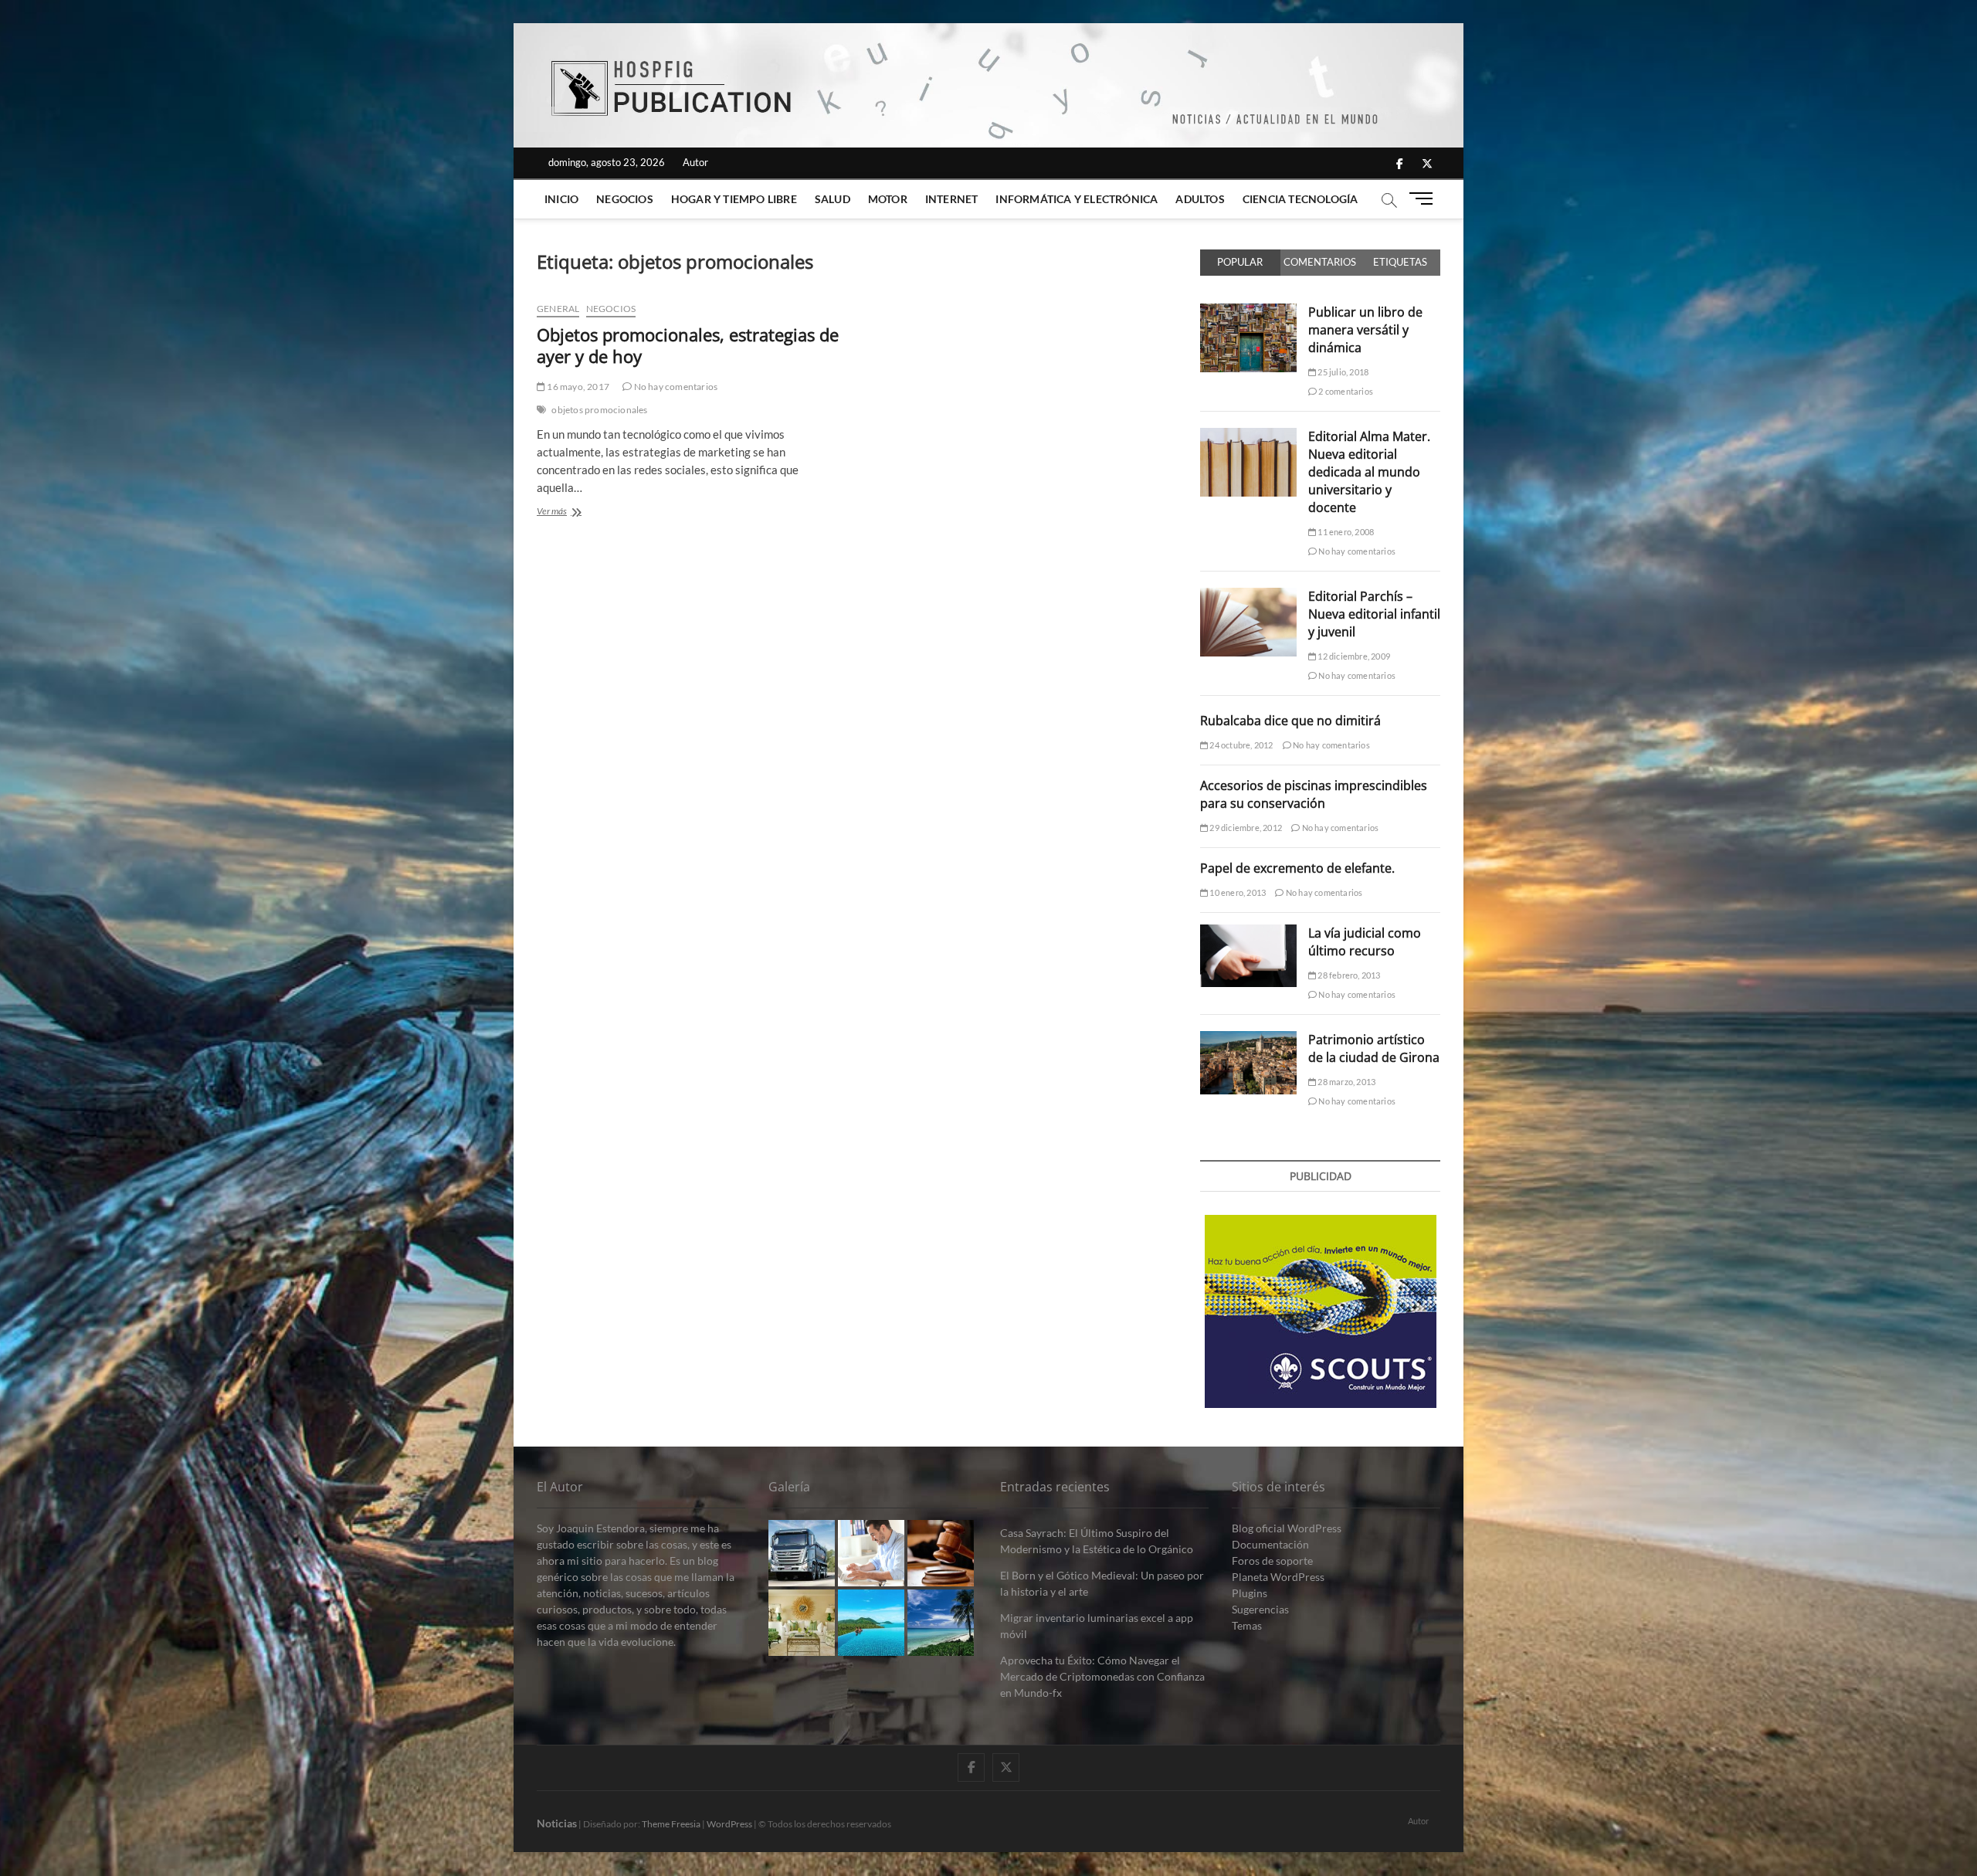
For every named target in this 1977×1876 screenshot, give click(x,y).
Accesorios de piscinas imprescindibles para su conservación (1314, 794)
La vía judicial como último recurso (1365, 942)
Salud (833, 199)
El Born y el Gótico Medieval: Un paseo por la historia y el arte (1102, 1583)
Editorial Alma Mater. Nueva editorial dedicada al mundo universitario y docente (1369, 472)
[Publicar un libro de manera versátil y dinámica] (1248, 312)
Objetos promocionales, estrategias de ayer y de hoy (688, 345)
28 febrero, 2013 (1348, 975)
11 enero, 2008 (1345, 532)
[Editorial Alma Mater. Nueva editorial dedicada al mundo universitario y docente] (1248, 436)
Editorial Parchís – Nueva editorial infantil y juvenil (1374, 614)
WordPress (729, 1824)
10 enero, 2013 (1237, 892)
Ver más (580, 512)
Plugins (1250, 1593)
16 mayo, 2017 (577, 387)
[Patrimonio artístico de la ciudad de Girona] (1248, 1040)
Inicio (561, 199)
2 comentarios (1345, 391)
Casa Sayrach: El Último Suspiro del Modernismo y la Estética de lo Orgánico (1097, 1541)
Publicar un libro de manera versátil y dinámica (1365, 330)
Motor (888, 199)
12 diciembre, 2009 (1353, 656)
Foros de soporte (1272, 1561)
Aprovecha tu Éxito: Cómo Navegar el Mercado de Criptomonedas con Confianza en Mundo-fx (1102, 1676)
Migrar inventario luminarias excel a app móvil (1097, 1626)
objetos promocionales (599, 410)
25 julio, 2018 (1342, 372)
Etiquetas (1400, 262)
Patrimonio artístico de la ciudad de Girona (1374, 1048)
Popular (1240, 262)
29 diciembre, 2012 (1245, 828)
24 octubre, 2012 (1240, 745)
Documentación (1270, 1544)
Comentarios (1320, 262)
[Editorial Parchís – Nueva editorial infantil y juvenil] (1248, 596)
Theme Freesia (671, 1824)
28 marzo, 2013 (1346, 1082)
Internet (952, 199)
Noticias (557, 1823)
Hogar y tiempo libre (734, 199)
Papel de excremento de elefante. (1297, 868)
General (558, 309)
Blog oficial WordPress (1287, 1528)
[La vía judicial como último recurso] (1248, 933)
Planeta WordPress (1278, 1577)
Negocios (625, 199)
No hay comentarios (675, 387)
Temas (1247, 1625)
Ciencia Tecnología (1300, 199)
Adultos (1200, 199)
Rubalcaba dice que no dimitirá (1290, 721)
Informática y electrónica (1077, 199)
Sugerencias (1260, 1609)
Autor (695, 162)
